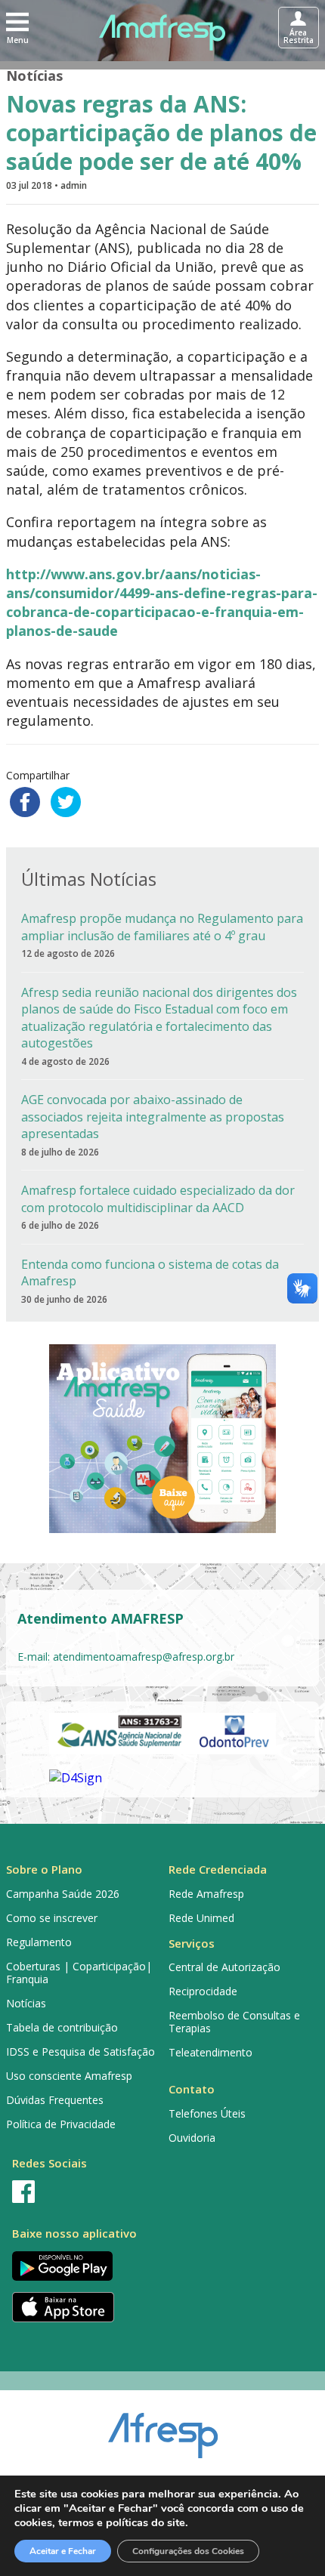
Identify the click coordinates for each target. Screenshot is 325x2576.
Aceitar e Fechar (63, 2551)
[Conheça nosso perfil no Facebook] (81, 2192)
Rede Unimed (201, 1918)
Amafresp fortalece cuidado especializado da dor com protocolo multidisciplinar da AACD (158, 1199)
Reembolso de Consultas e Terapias (234, 2022)
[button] (17, 27)
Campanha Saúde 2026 (63, 1894)
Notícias (34, 76)
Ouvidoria (192, 2138)
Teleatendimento (210, 2052)
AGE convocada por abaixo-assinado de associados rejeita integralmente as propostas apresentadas (153, 1117)
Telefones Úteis (207, 2113)
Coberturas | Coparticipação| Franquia (79, 1973)
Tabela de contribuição (62, 2027)
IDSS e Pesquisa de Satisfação (80, 2052)
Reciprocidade (203, 1991)
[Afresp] (163, 2428)
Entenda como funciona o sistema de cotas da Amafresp (150, 1273)
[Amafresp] (163, 32)
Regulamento (39, 1942)
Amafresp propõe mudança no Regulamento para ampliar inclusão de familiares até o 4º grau (162, 927)
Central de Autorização (224, 1967)
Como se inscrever (52, 1918)
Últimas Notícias (89, 879)
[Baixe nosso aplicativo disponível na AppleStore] (81, 2307)
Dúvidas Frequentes (55, 2100)
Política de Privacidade (61, 2124)
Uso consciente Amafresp (69, 2076)
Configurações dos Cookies (188, 2551)
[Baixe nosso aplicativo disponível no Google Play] (81, 2266)
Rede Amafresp (206, 1894)
